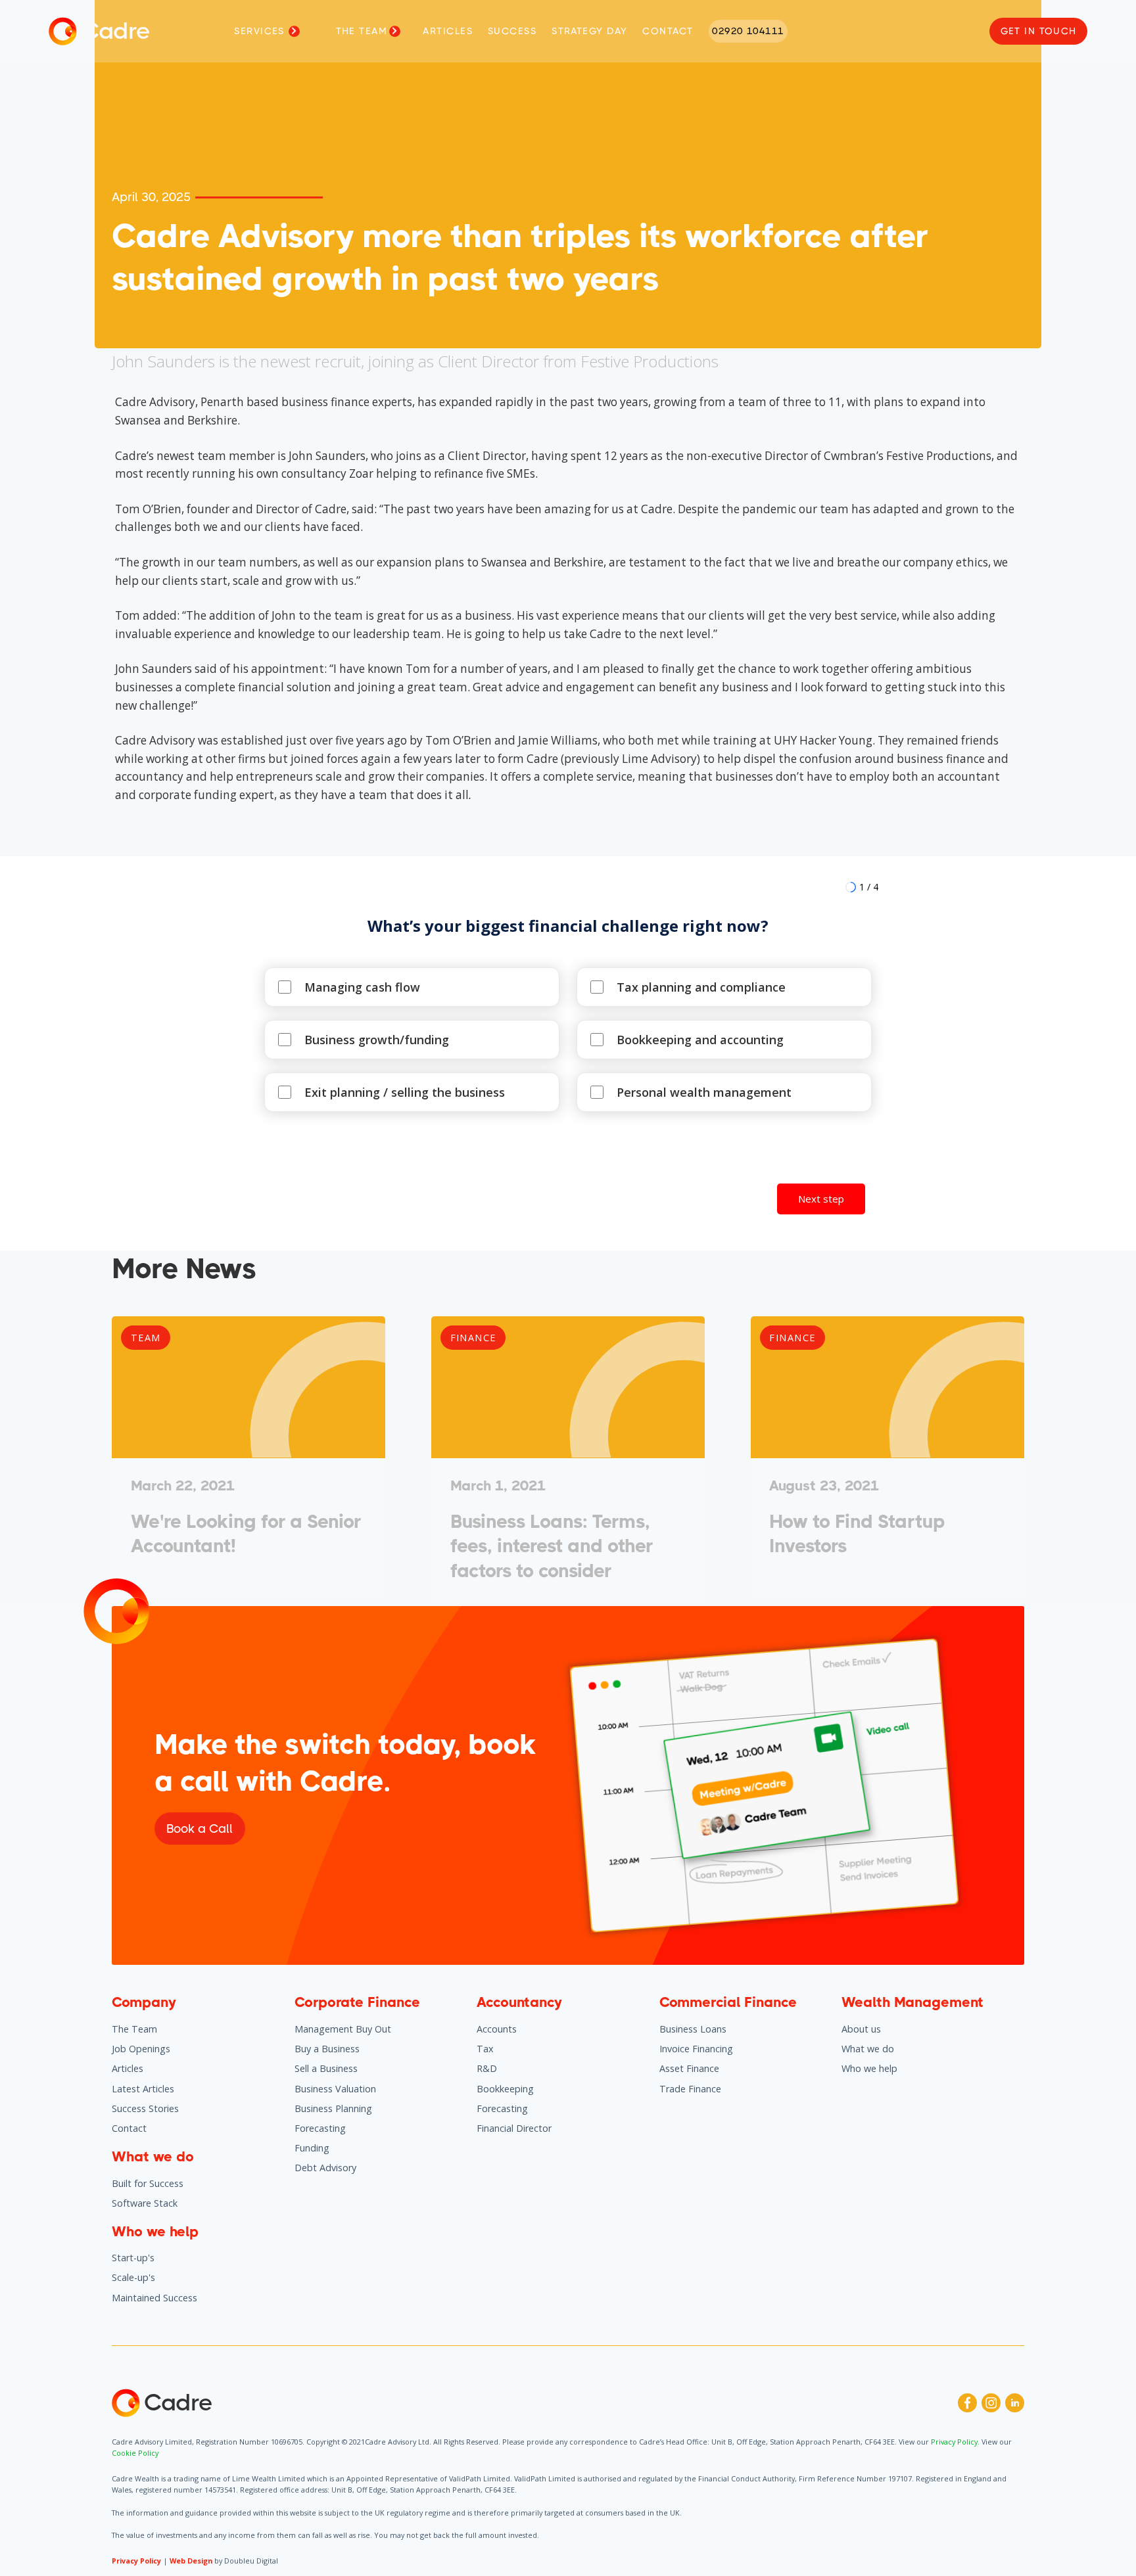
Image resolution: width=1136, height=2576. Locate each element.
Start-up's (133, 2258)
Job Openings (141, 2049)
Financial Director (514, 2128)
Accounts (497, 2029)
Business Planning (333, 2108)
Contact (129, 2128)
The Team (134, 2029)
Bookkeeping (505, 2089)
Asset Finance (689, 2068)
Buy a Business (327, 2049)
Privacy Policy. (956, 2442)
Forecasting (320, 2128)
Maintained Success (154, 2298)
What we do (868, 2049)
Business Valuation (335, 2089)
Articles (128, 2068)
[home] (63, 32)
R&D (487, 2068)
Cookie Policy (135, 2453)
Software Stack (145, 2203)
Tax (485, 2049)
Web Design (191, 2561)
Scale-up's (133, 2277)
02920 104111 (748, 31)
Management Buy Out (343, 2029)
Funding (312, 2148)
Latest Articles (143, 2089)
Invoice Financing (696, 2049)
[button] (269, 32)
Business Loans (693, 2029)
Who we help (869, 2068)
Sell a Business (326, 2068)
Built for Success (148, 2183)
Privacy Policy (136, 2561)
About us (861, 2029)
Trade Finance (690, 2089)
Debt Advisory (325, 2168)
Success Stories (145, 2108)
